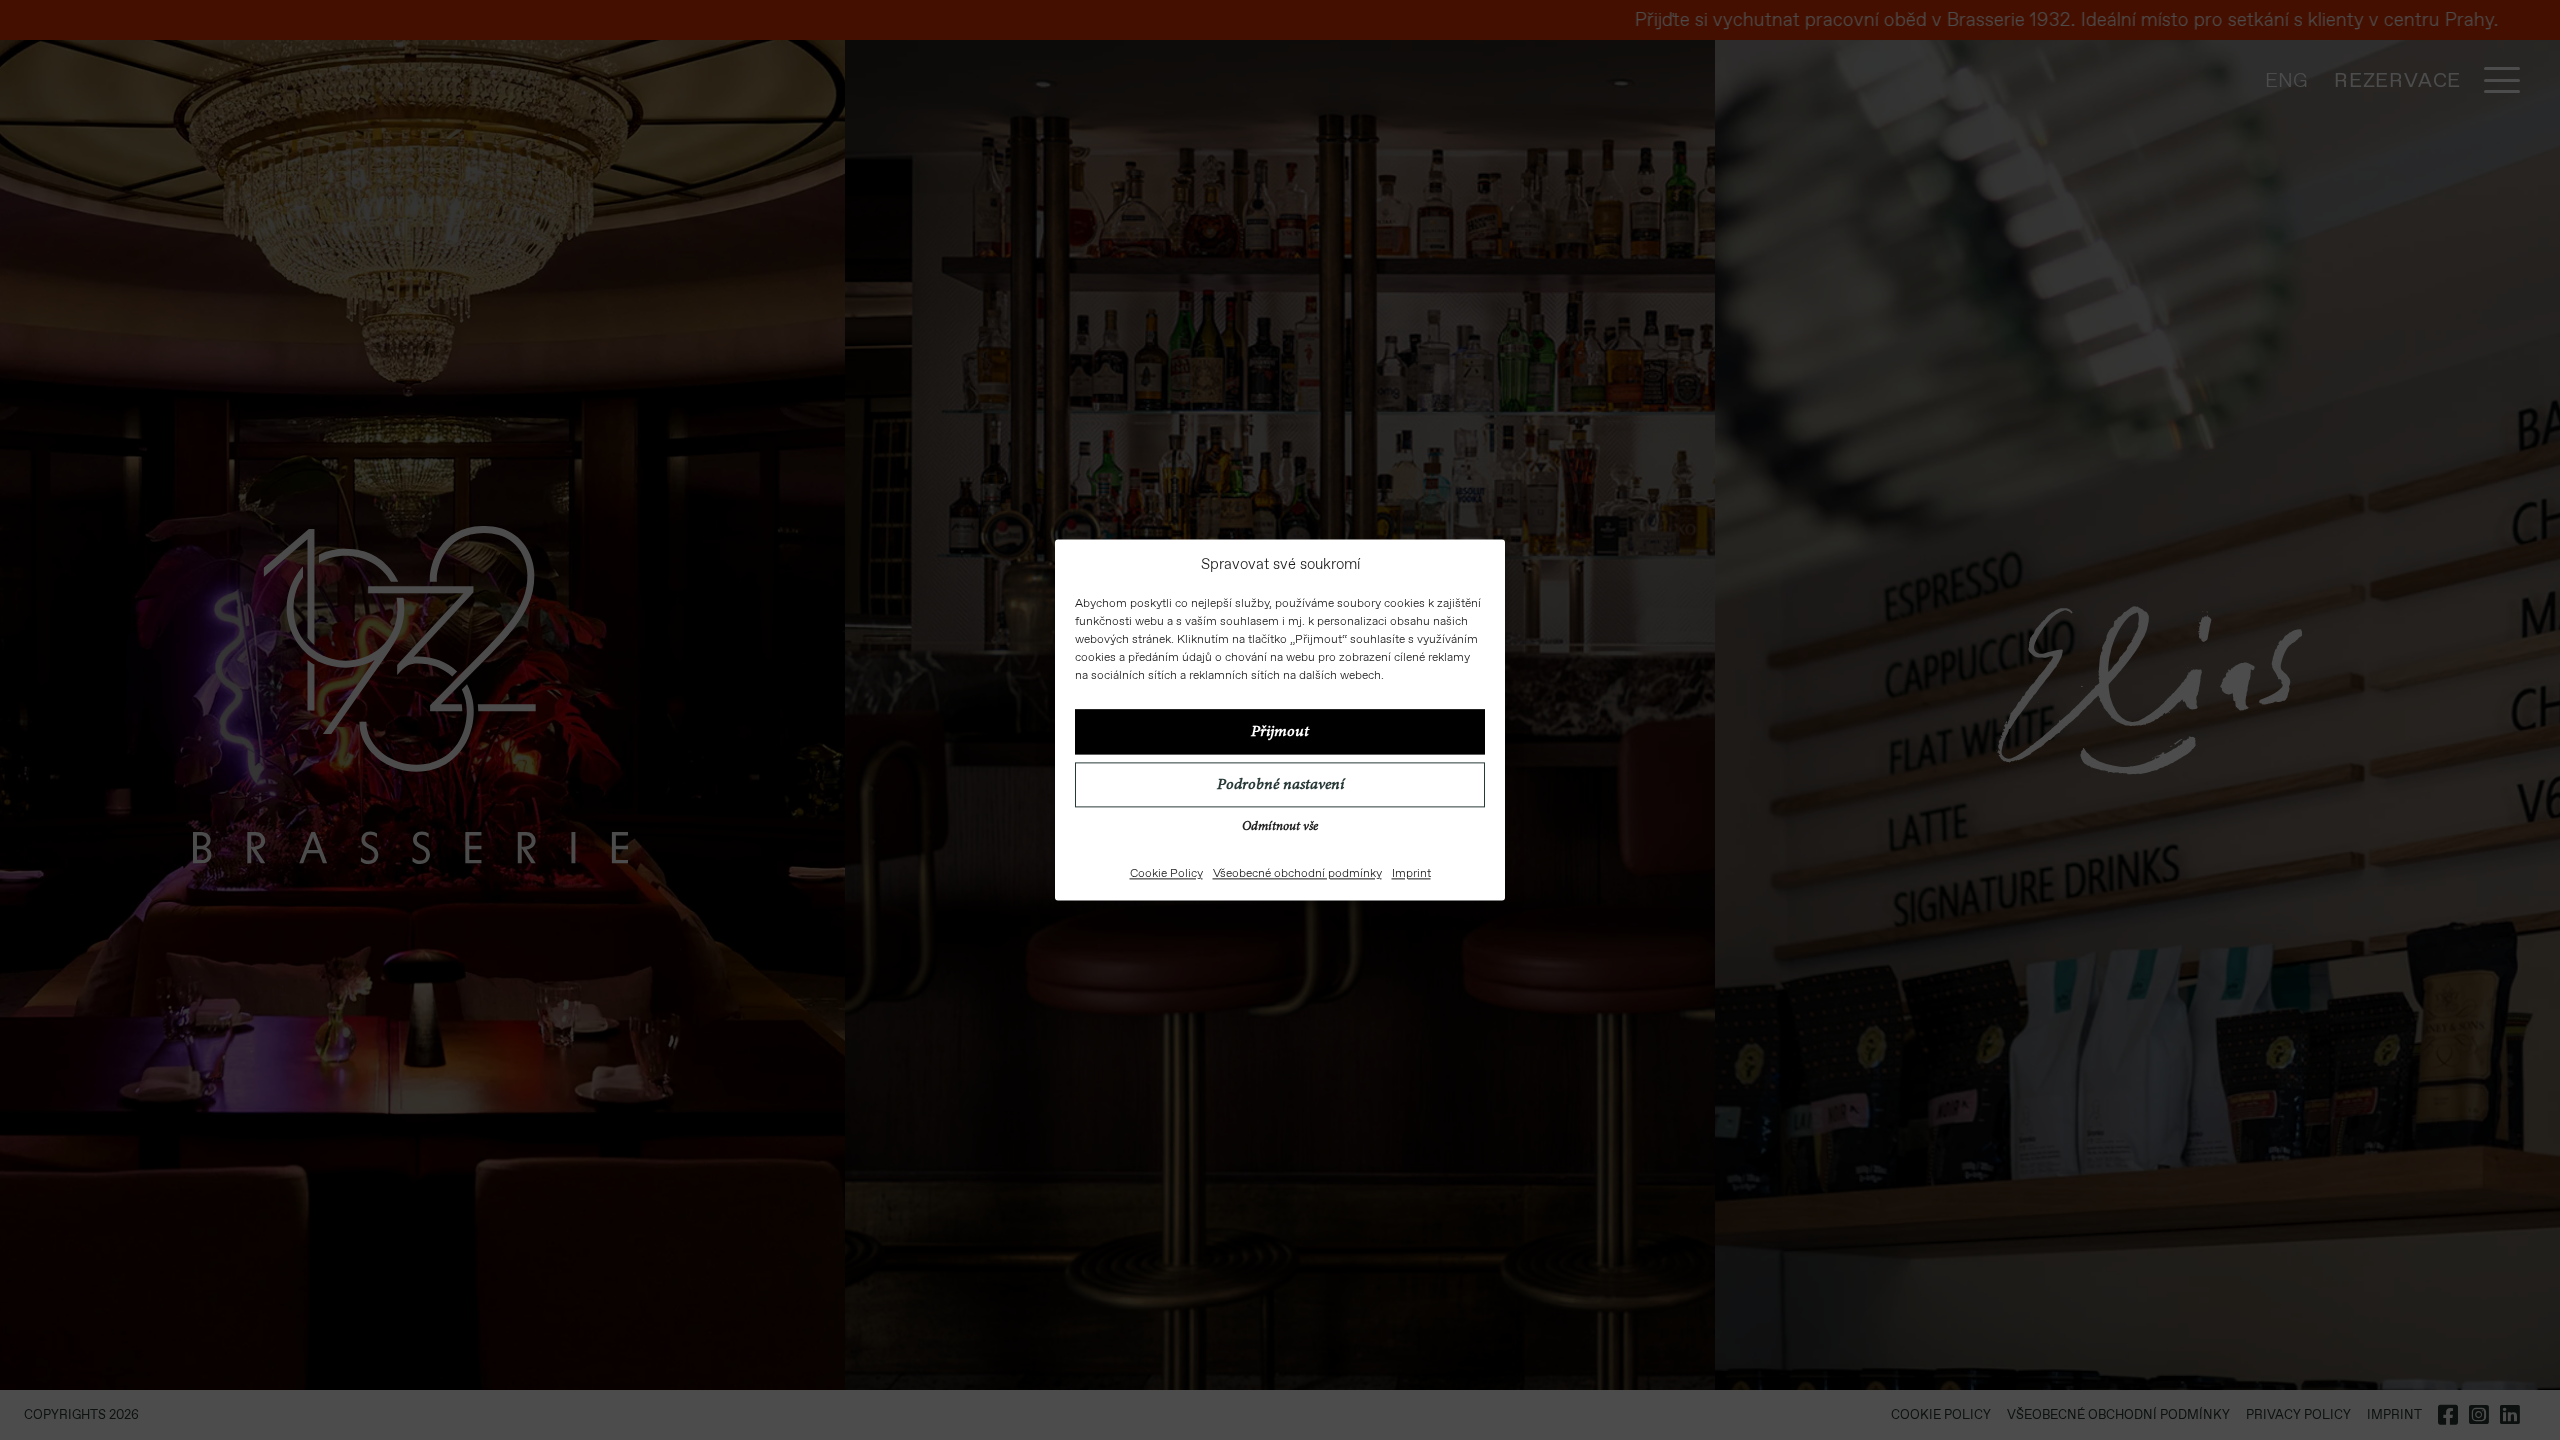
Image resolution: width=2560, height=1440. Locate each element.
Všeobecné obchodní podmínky (1297, 874)
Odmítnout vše (1280, 828)
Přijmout (1280, 732)
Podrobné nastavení (1280, 785)
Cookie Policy (1166, 874)
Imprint (1411, 874)
